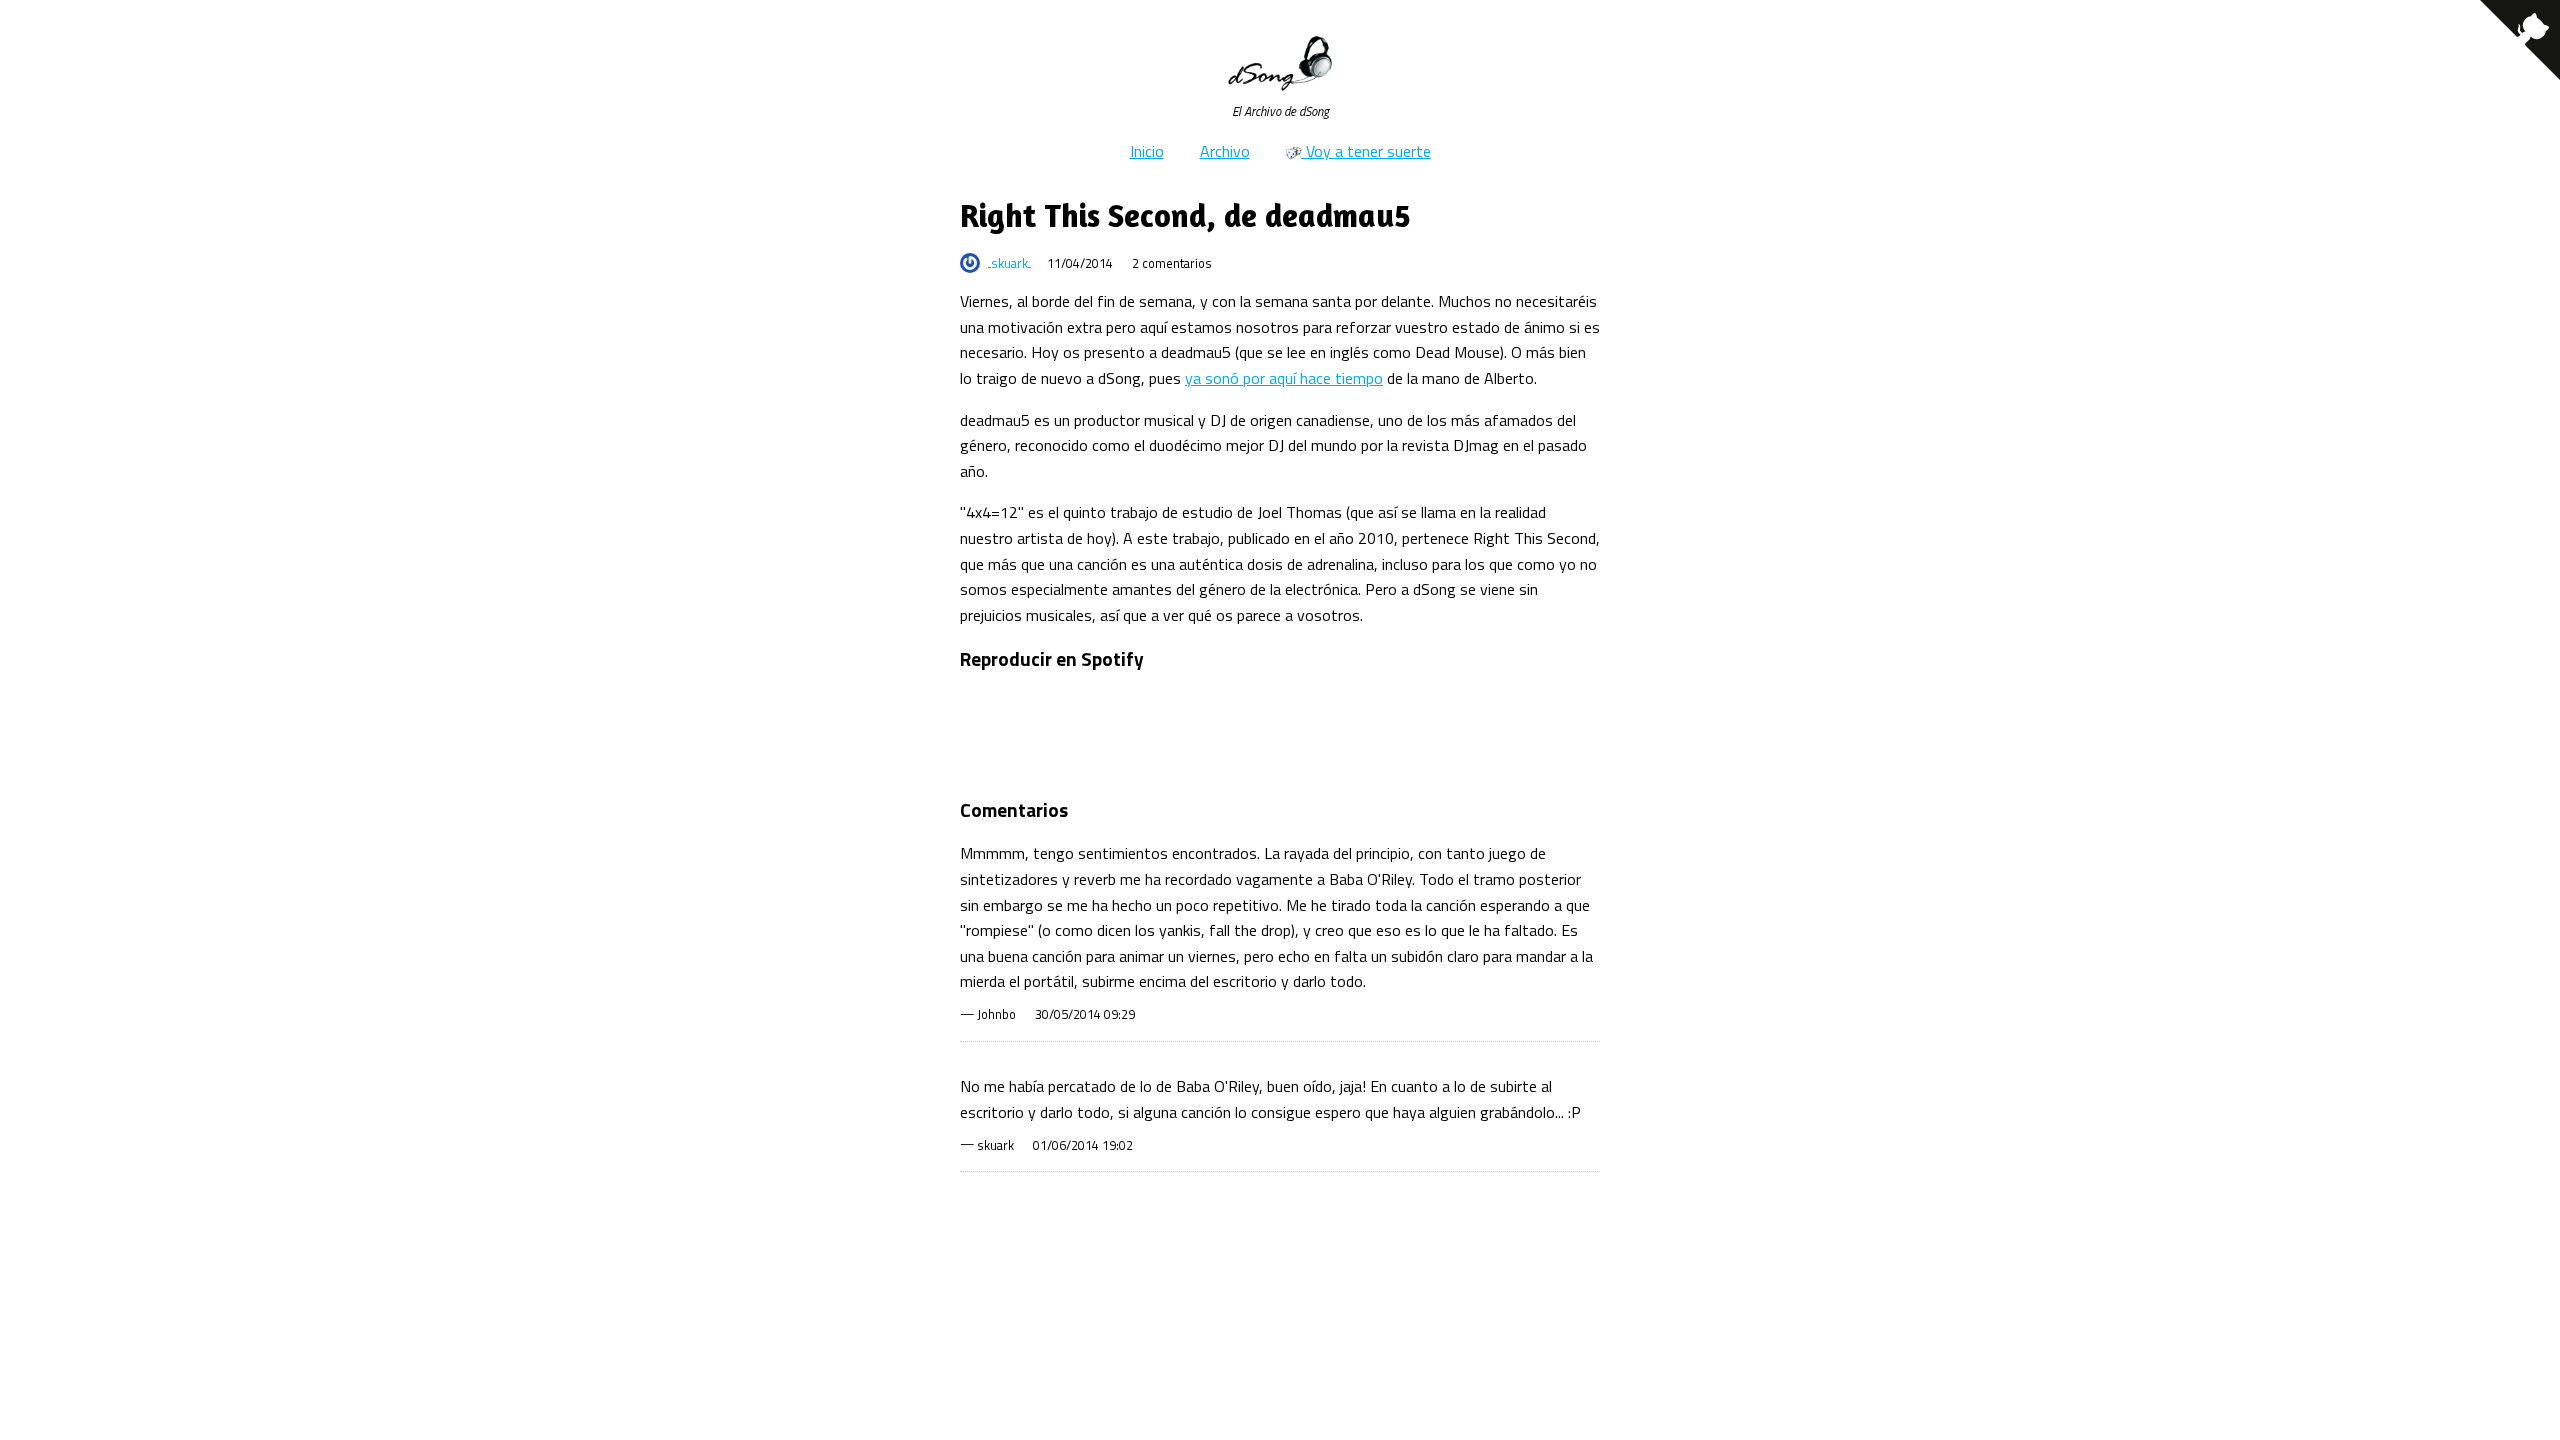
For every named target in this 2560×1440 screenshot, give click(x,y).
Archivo (1225, 151)
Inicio (1147, 151)
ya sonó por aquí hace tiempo (1284, 378)
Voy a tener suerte (1366, 151)
